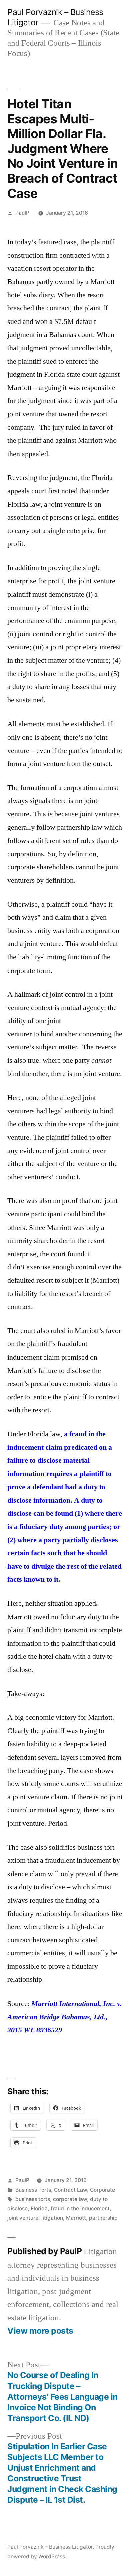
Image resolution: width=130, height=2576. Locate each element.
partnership (103, 2218)
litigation (52, 2218)
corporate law (70, 2199)
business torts (33, 2199)
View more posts (40, 2331)
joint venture (23, 2218)
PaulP (22, 213)
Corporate (102, 2190)
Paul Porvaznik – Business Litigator (50, 2547)
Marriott (76, 2218)
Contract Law (70, 2190)
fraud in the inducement (80, 2209)
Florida (39, 2209)
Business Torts (33, 2190)
